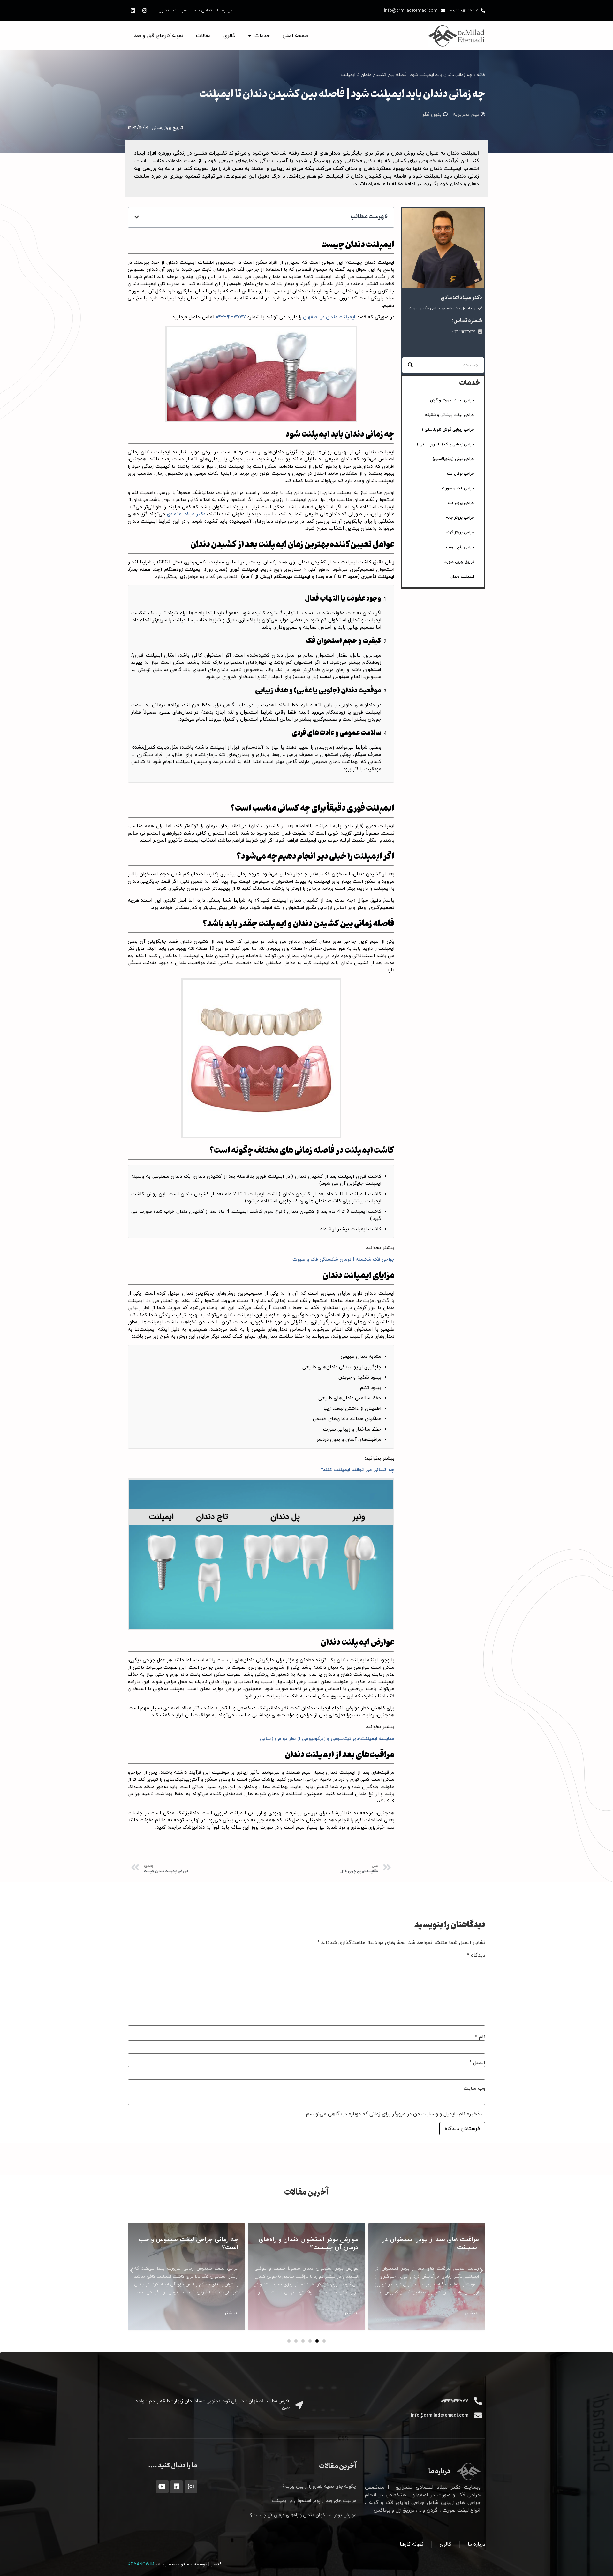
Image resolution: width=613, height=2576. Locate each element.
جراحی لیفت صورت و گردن (452, 400)
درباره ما (225, 10)
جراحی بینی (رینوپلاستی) (453, 459)
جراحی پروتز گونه (460, 533)
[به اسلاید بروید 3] (310, 2341)
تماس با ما (202, 10)
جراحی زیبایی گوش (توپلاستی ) (448, 430)
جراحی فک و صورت (458, 488)
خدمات (262, 36)
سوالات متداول (173, 10)
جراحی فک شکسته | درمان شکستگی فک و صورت (343, 1260)
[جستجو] (410, 365)
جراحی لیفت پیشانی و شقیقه (450, 415)
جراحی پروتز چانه (460, 518)
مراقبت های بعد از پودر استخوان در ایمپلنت (314, 2501)
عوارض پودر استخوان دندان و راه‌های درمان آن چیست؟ (429, 2244)
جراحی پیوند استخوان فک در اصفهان (188, 2240)
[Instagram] (145, 11)
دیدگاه (476, 1955)
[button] (137, 217)
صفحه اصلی (295, 36)
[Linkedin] (133, 11)
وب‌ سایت (474, 2089)
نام (480, 2037)
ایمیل (477, 2063)
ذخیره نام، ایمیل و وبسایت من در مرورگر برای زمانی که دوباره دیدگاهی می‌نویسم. (392, 2114)
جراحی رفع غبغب (460, 547)
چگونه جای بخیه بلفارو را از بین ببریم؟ (319, 2486)
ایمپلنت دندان (462, 577)
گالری (229, 36)
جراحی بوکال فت (461, 474)
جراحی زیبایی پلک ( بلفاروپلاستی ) (446, 444)
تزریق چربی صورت (459, 562)
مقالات (203, 36)
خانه (481, 75)
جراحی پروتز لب (461, 503)
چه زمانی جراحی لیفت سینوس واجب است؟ (309, 2244)
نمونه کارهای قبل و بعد (159, 36)
